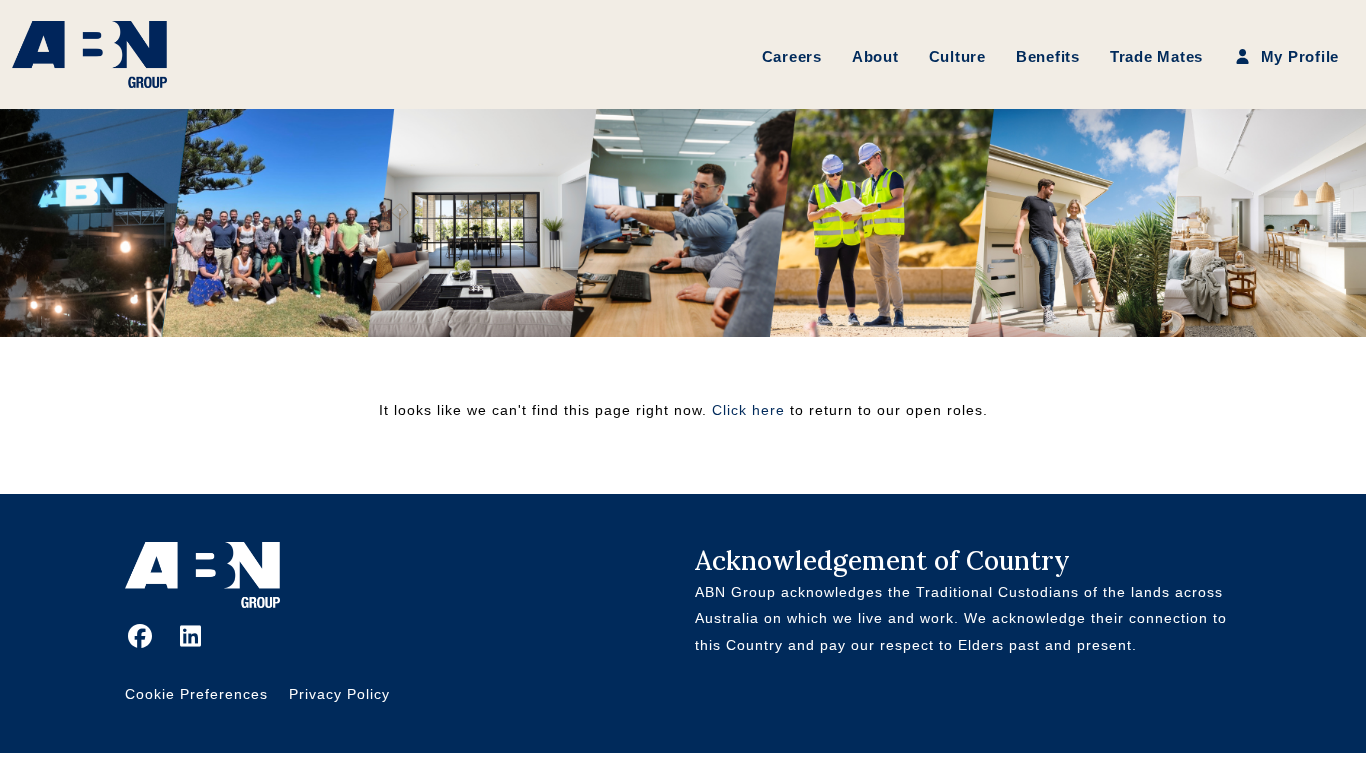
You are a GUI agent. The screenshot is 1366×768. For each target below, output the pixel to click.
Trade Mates (1156, 56)
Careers (792, 56)
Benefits (1048, 56)
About (875, 56)
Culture (957, 56)
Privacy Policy (339, 694)
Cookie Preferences (196, 694)
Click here (748, 410)
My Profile (1297, 56)
